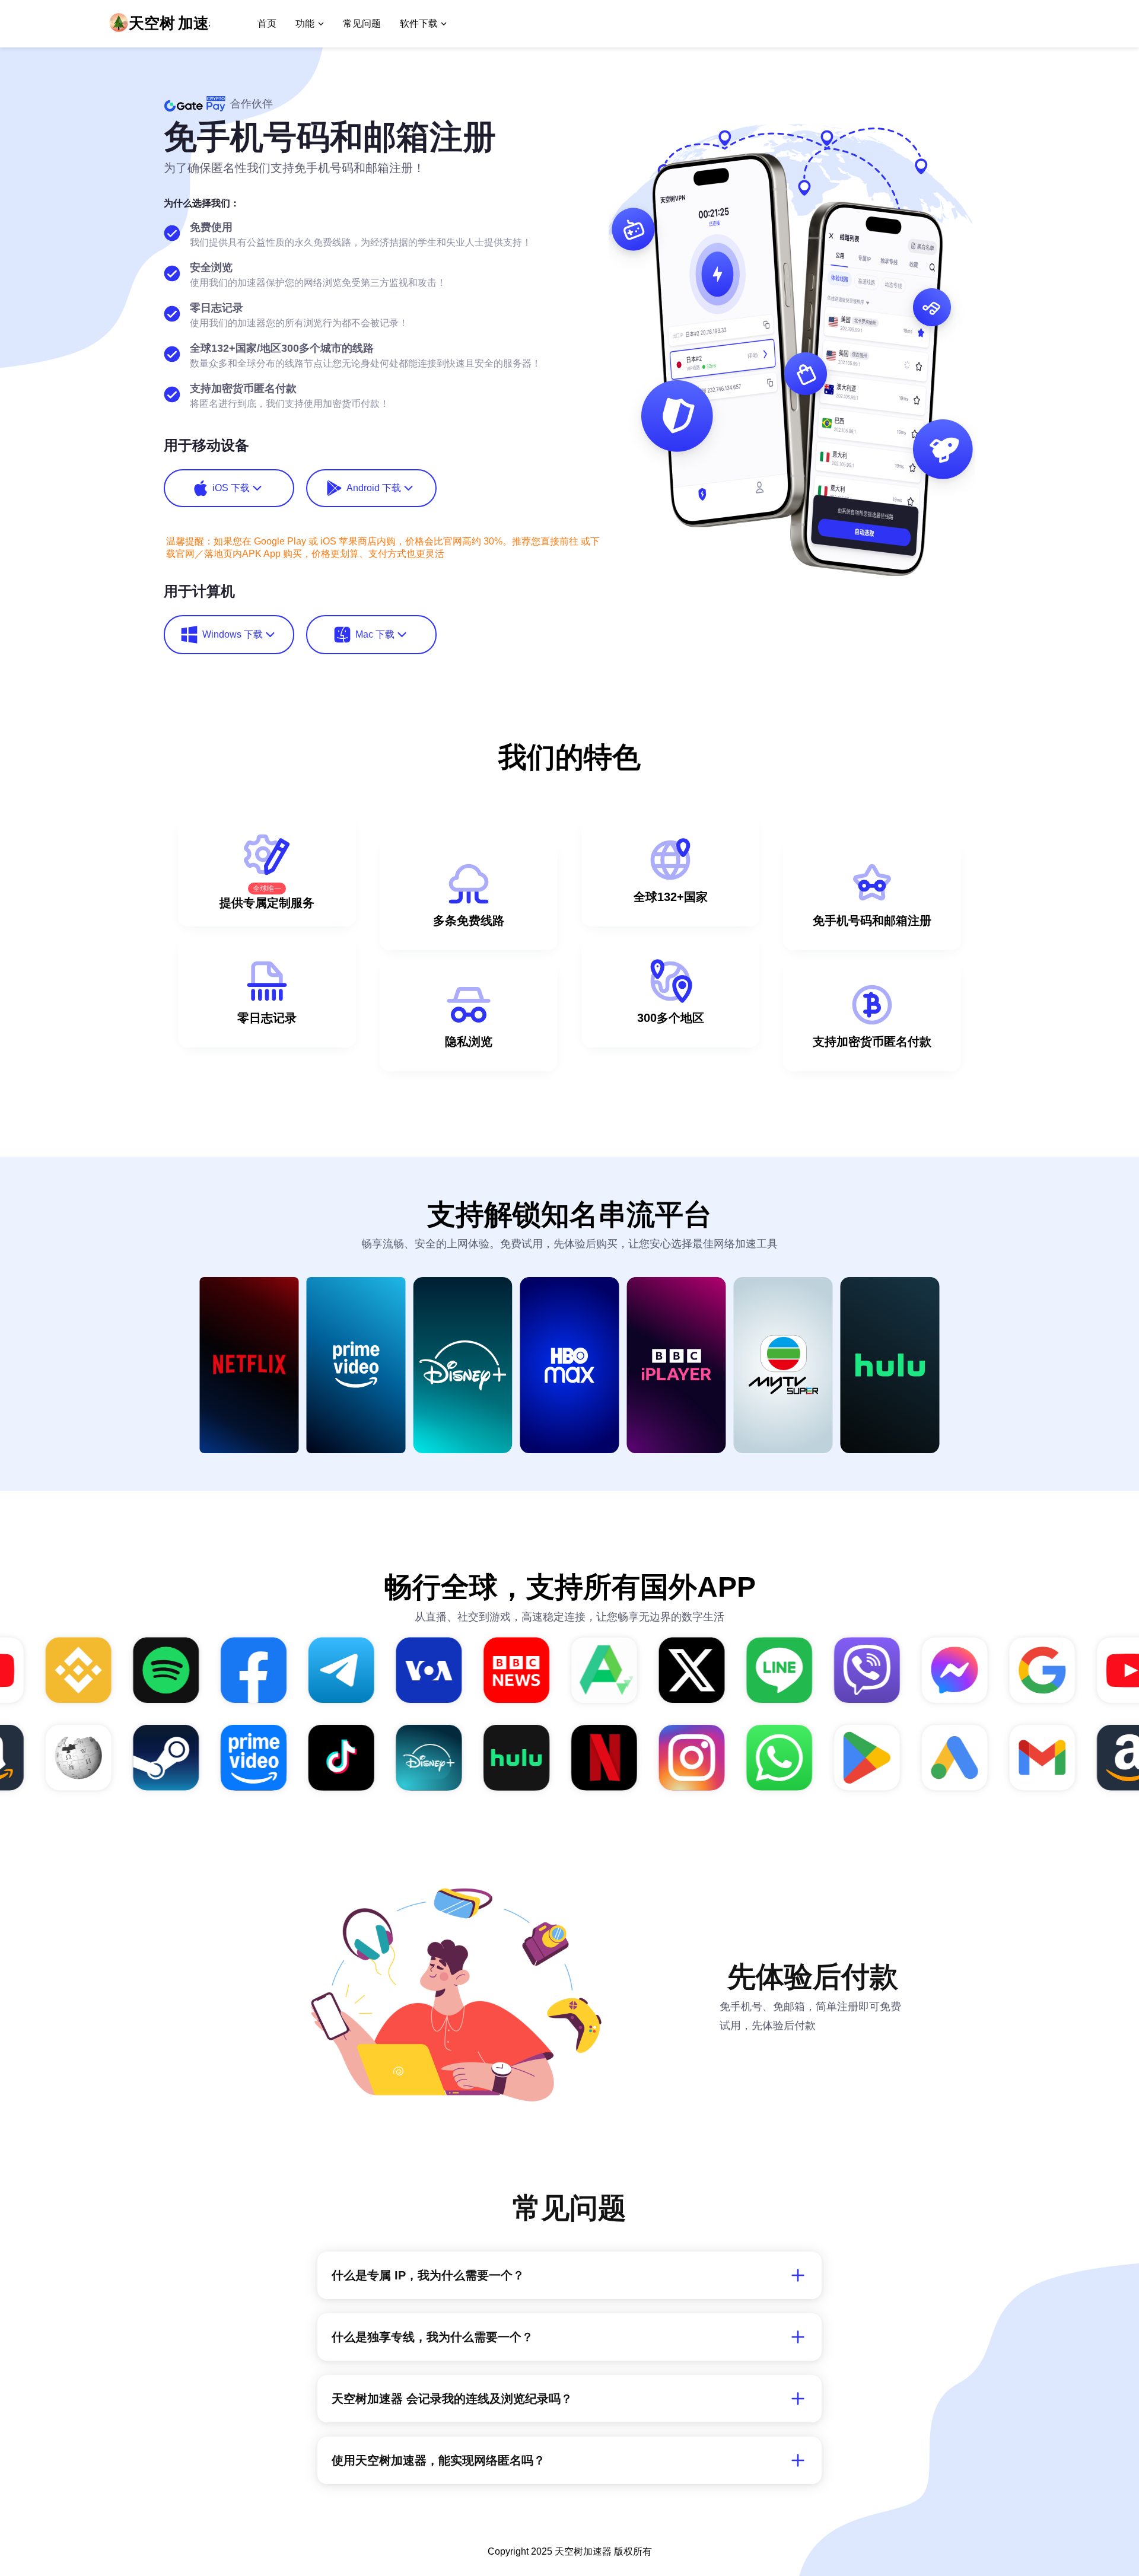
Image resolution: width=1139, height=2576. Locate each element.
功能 (305, 23)
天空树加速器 (583, 2551)
